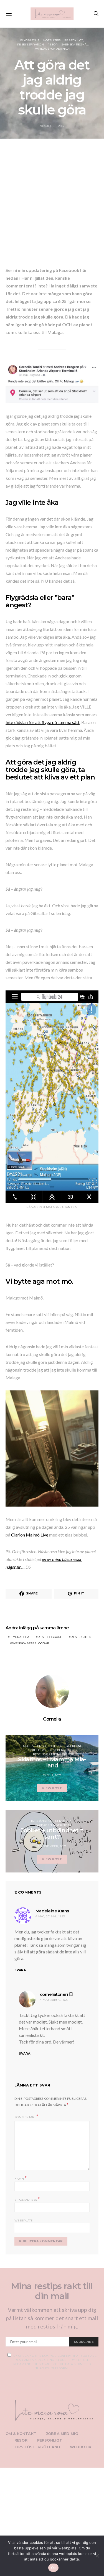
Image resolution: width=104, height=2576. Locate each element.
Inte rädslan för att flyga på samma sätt (43, 722)
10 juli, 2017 (52, 1775)
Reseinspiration (31, 44)
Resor (52, 44)
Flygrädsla (30, 40)
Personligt (74, 40)
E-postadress (27, 2199)
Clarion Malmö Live (30, 1535)
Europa (27, 1746)
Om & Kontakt (21, 2434)
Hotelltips (52, 40)
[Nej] (97, 2556)
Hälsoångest (41, 1821)
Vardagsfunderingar (53, 49)
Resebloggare (50, 1637)
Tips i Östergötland (37, 2447)
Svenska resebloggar (31, 1643)
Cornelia (52, 1719)
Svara (20, 1970)
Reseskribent (82, 1637)
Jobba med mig (62, 2434)
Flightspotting (50, 1746)
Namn (21, 2178)
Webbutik (81, 2447)
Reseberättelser (64, 1750)
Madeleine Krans (52, 1911)
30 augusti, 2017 (52, 126)
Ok (54, 2568)
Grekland (74, 1746)
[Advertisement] (52, 204)
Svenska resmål (75, 44)
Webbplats (23, 2220)
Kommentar (25, 2117)
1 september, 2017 (52, 1846)
